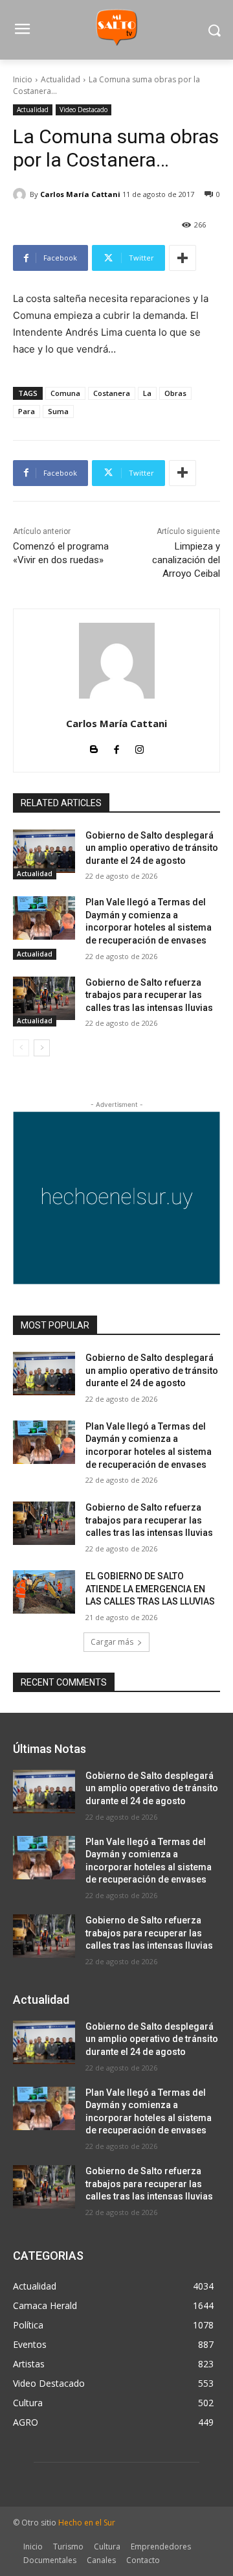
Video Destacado (83, 110)
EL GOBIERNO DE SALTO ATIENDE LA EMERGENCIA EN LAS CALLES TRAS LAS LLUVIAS (150, 1589)
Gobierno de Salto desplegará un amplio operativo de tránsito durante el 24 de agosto (152, 848)
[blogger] (94, 747)
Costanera (112, 393)
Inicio (23, 79)
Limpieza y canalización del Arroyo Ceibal (186, 560)
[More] (183, 258)
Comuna (65, 393)
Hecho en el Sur (87, 2523)
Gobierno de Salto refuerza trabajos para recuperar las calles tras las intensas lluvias (151, 995)
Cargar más (112, 1642)
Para (27, 411)
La (147, 393)
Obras (175, 393)
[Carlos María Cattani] (21, 194)
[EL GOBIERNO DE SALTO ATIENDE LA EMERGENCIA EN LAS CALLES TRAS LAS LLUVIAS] (44, 1592)
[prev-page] (21, 1048)
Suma (58, 411)
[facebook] (117, 747)
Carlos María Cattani (80, 194)
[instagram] (139, 747)
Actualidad (61, 79)
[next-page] (42, 1048)
